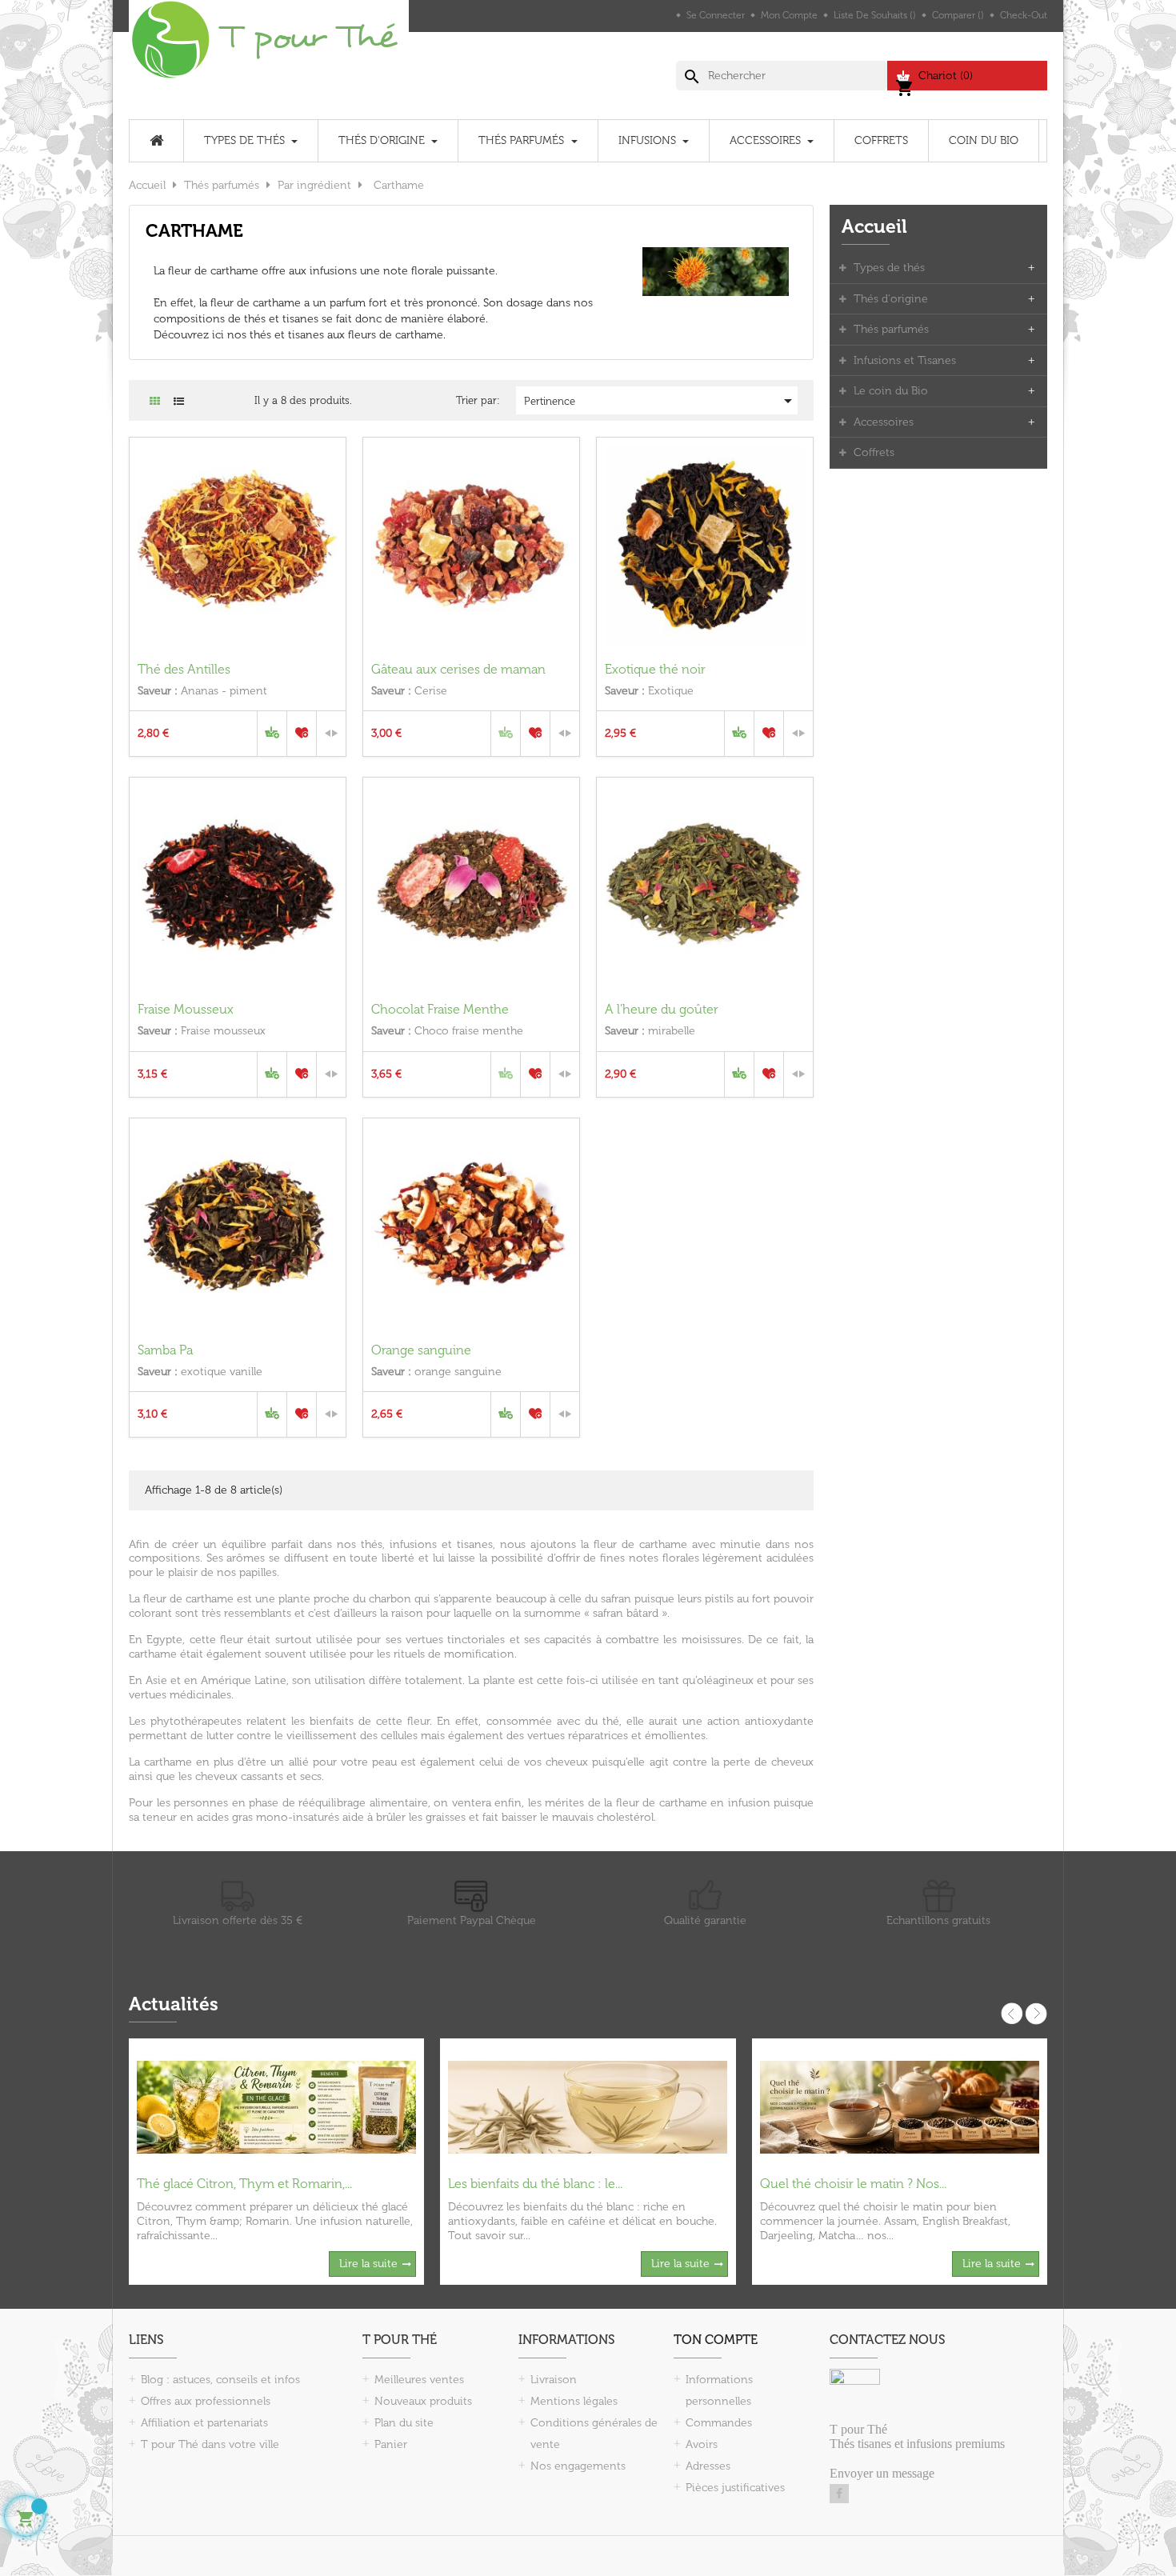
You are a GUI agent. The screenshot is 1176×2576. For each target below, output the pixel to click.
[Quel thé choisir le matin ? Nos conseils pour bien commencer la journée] (900, 2107)
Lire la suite (368, 2264)
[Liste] (179, 401)
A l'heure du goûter (662, 1009)
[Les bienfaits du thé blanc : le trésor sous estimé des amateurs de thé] (588, 2107)
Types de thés (889, 268)
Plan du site (404, 2423)
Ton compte (716, 2340)
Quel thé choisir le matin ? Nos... (853, 2184)
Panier (391, 2444)
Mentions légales (574, 2401)
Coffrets (874, 452)
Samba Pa (165, 1350)
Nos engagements (578, 2466)
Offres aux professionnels (206, 2401)
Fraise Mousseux (186, 1009)
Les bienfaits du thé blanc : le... (535, 2184)
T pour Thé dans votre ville (210, 2444)
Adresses (708, 2466)
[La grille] (155, 401)
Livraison (554, 2380)
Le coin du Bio (891, 391)
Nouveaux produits (423, 2401)
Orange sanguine (421, 1350)
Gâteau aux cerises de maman (458, 669)
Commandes (719, 2423)
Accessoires (884, 422)
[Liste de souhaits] (302, 734)
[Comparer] (331, 734)
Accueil (874, 226)
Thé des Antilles (184, 669)
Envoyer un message (882, 2473)
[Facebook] (839, 2494)
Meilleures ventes (419, 2380)
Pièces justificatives (735, 2488)
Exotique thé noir (655, 669)
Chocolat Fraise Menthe (440, 1009)
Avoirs (702, 2444)
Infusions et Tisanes (905, 360)
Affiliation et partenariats (204, 2423)
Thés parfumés (891, 329)
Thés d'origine (891, 299)
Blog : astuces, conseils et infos (220, 2380)
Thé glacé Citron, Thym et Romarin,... (244, 2184)
